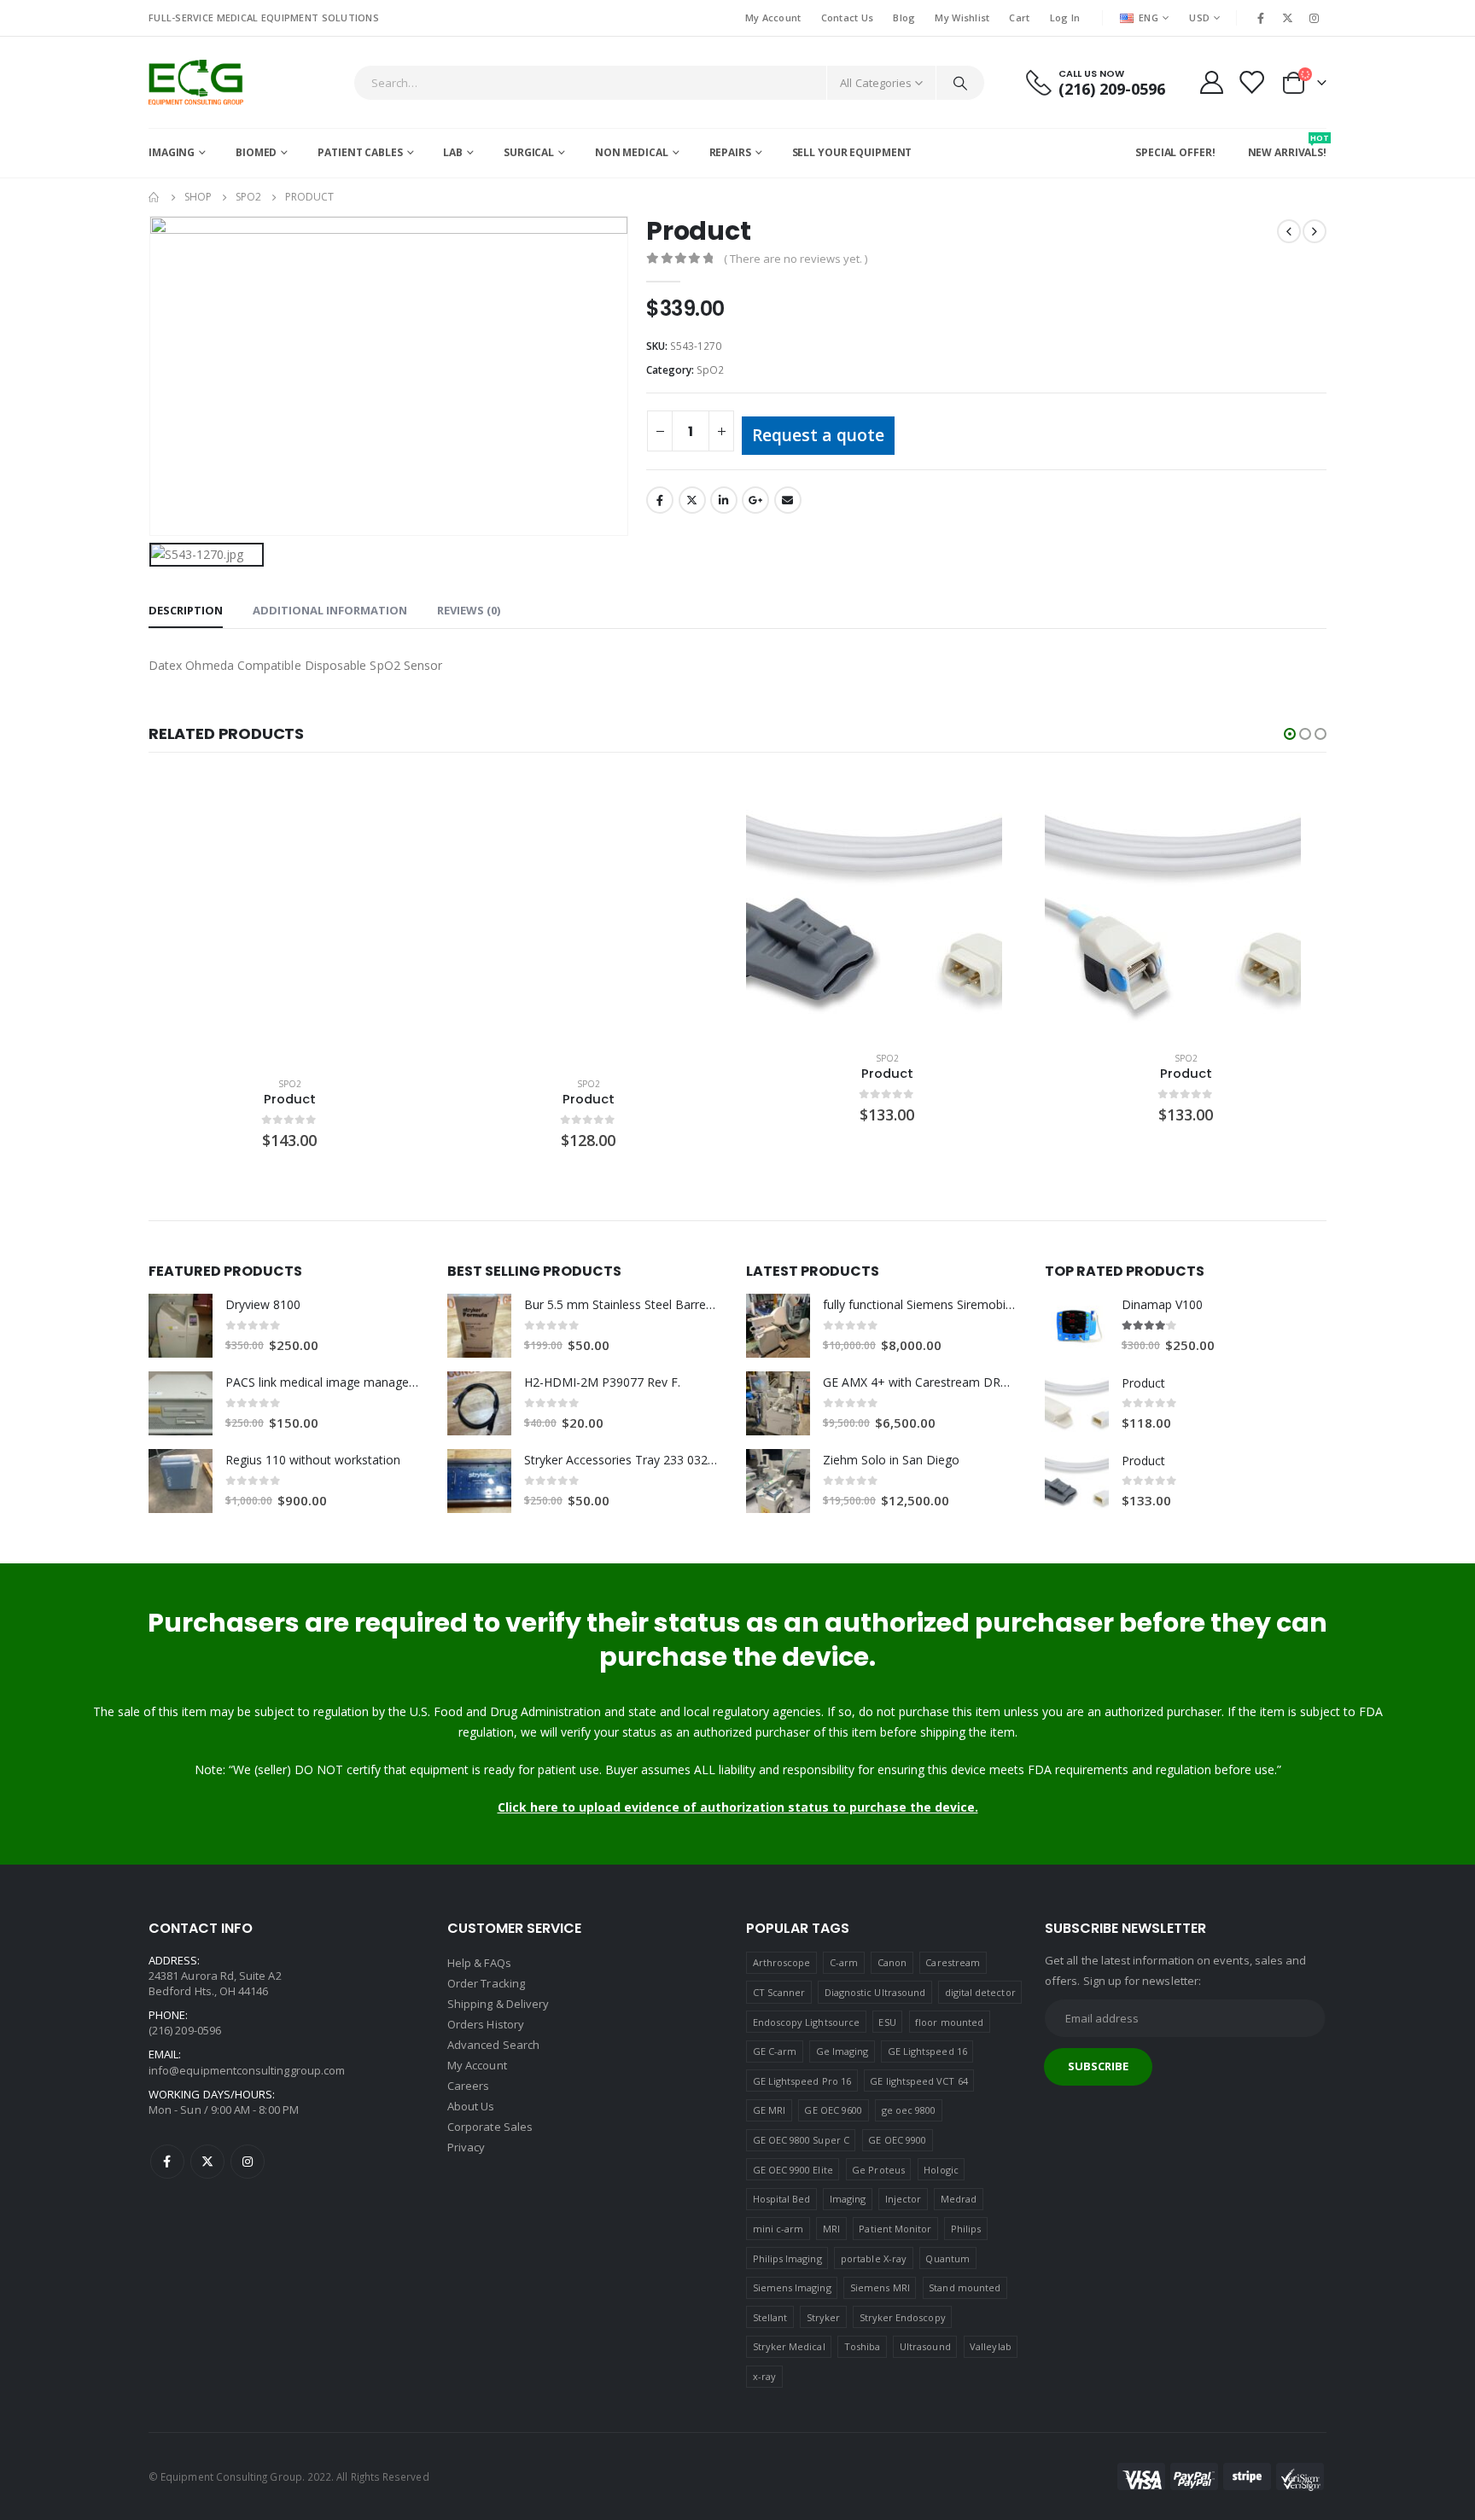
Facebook (660, 500)
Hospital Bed (782, 2199)
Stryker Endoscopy (903, 2317)
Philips (966, 2229)
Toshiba (862, 2346)
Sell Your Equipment (852, 152)
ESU (887, 2022)
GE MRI (769, 2110)
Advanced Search (493, 2045)
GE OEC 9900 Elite (793, 2170)
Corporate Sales (490, 2127)
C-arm (844, 1962)
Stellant (770, 2317)
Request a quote (818, 435)
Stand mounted (965, 2287)
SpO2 (710, 370)
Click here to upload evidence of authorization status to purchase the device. (738, 1807)
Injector (904, 2199)
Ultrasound (925, 2346)
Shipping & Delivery (498, 2004)
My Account (773, 17)
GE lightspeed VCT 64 (918, 2081)
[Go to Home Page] (154, 197)
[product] (289, 922)
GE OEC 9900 (897, 2140)
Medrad (959, 2199)
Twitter (692, 500)
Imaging (172, 152)
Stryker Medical (789, 2346)
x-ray (764, 2376)
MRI (831, 2229)
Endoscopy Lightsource (806, 2022)
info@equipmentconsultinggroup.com (247, 2070)
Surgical (529, 152)
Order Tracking (486, 1983)
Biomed (256, 152)
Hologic (941, 2170)
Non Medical (632, 152)
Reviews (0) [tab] (469, 610)
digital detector (980, 1992)
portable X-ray (874, 2258)
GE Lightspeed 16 (927, 2051)
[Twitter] (1288, 18)
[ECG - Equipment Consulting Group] (196, 82)
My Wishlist (962, 17)
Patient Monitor (895, 2229)
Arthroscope (782, 1962)
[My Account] (1211, 82)
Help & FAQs (479, 1963)
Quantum (947, 2258)
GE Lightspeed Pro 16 (802, 2081)
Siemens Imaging (792, 2287)
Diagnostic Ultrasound (875, 1992)
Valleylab (991, 2346)
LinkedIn (724, 500)
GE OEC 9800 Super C (801, 2140)
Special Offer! (1175, 152)
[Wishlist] (1251, 82)
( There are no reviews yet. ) (796, 259)
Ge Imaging (842, 2051)
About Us (471, 2106)
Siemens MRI (880, 2287)
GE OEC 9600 (833, 2110)
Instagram (248, 2162)
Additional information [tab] (330, 610)
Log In (1065, 17)
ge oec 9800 (909, 2110)
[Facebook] (1261, 18)
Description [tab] (186, 610)
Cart (1019, 17)
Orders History (486, 2024)
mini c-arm (778, 2229)
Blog (904, 17)
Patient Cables (360, 152)
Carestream (953, 1962)
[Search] (960, 83)
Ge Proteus (878, 2170)
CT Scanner (779, 1992)
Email (788, 500)
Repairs (730, 152)
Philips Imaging (787, 2258)
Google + (755, 500)
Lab (453, 152)
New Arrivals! (1287, 146)
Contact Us (848, 17)
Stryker (823, 2317)
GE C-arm (775, 2051)
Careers (468, 2086)
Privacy (466, 2147)
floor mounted (949, 2022)
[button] (1290, 734)
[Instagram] (1315, 18)
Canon (892, 1962)
